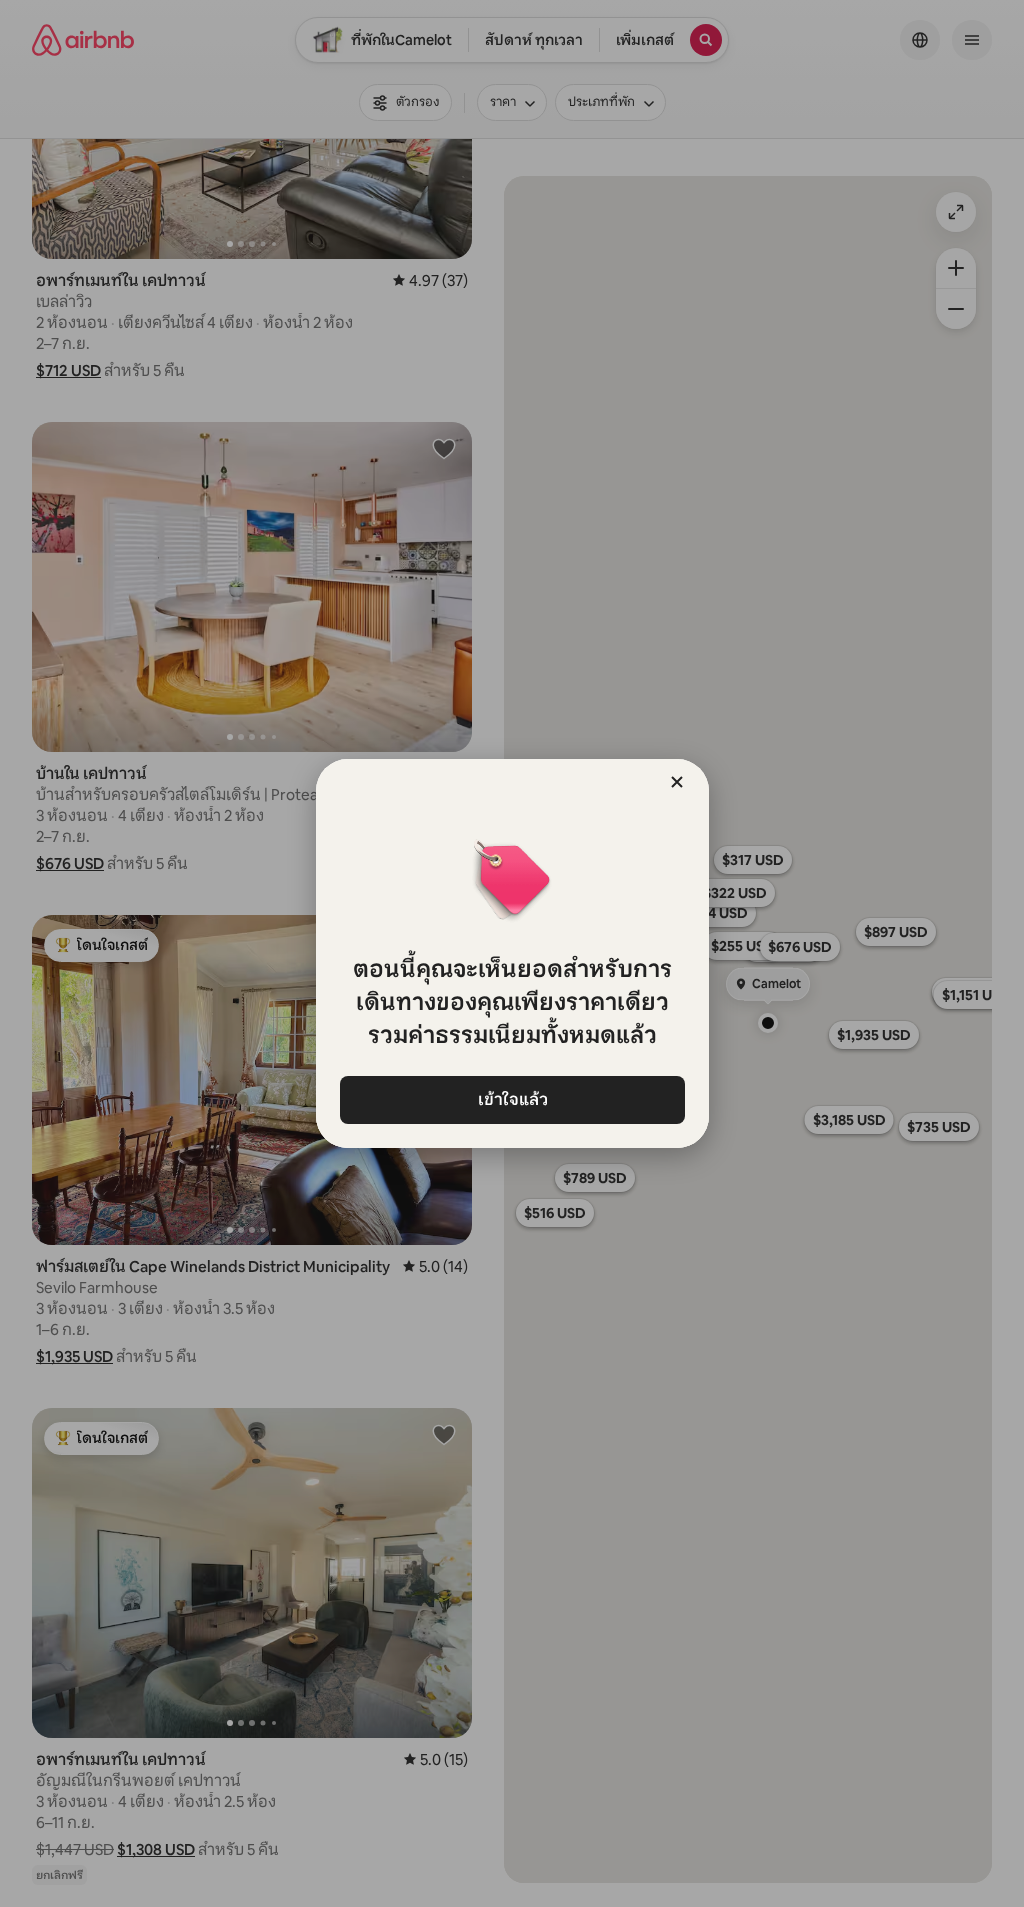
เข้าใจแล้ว (512, 1099)
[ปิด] (677, 782)
